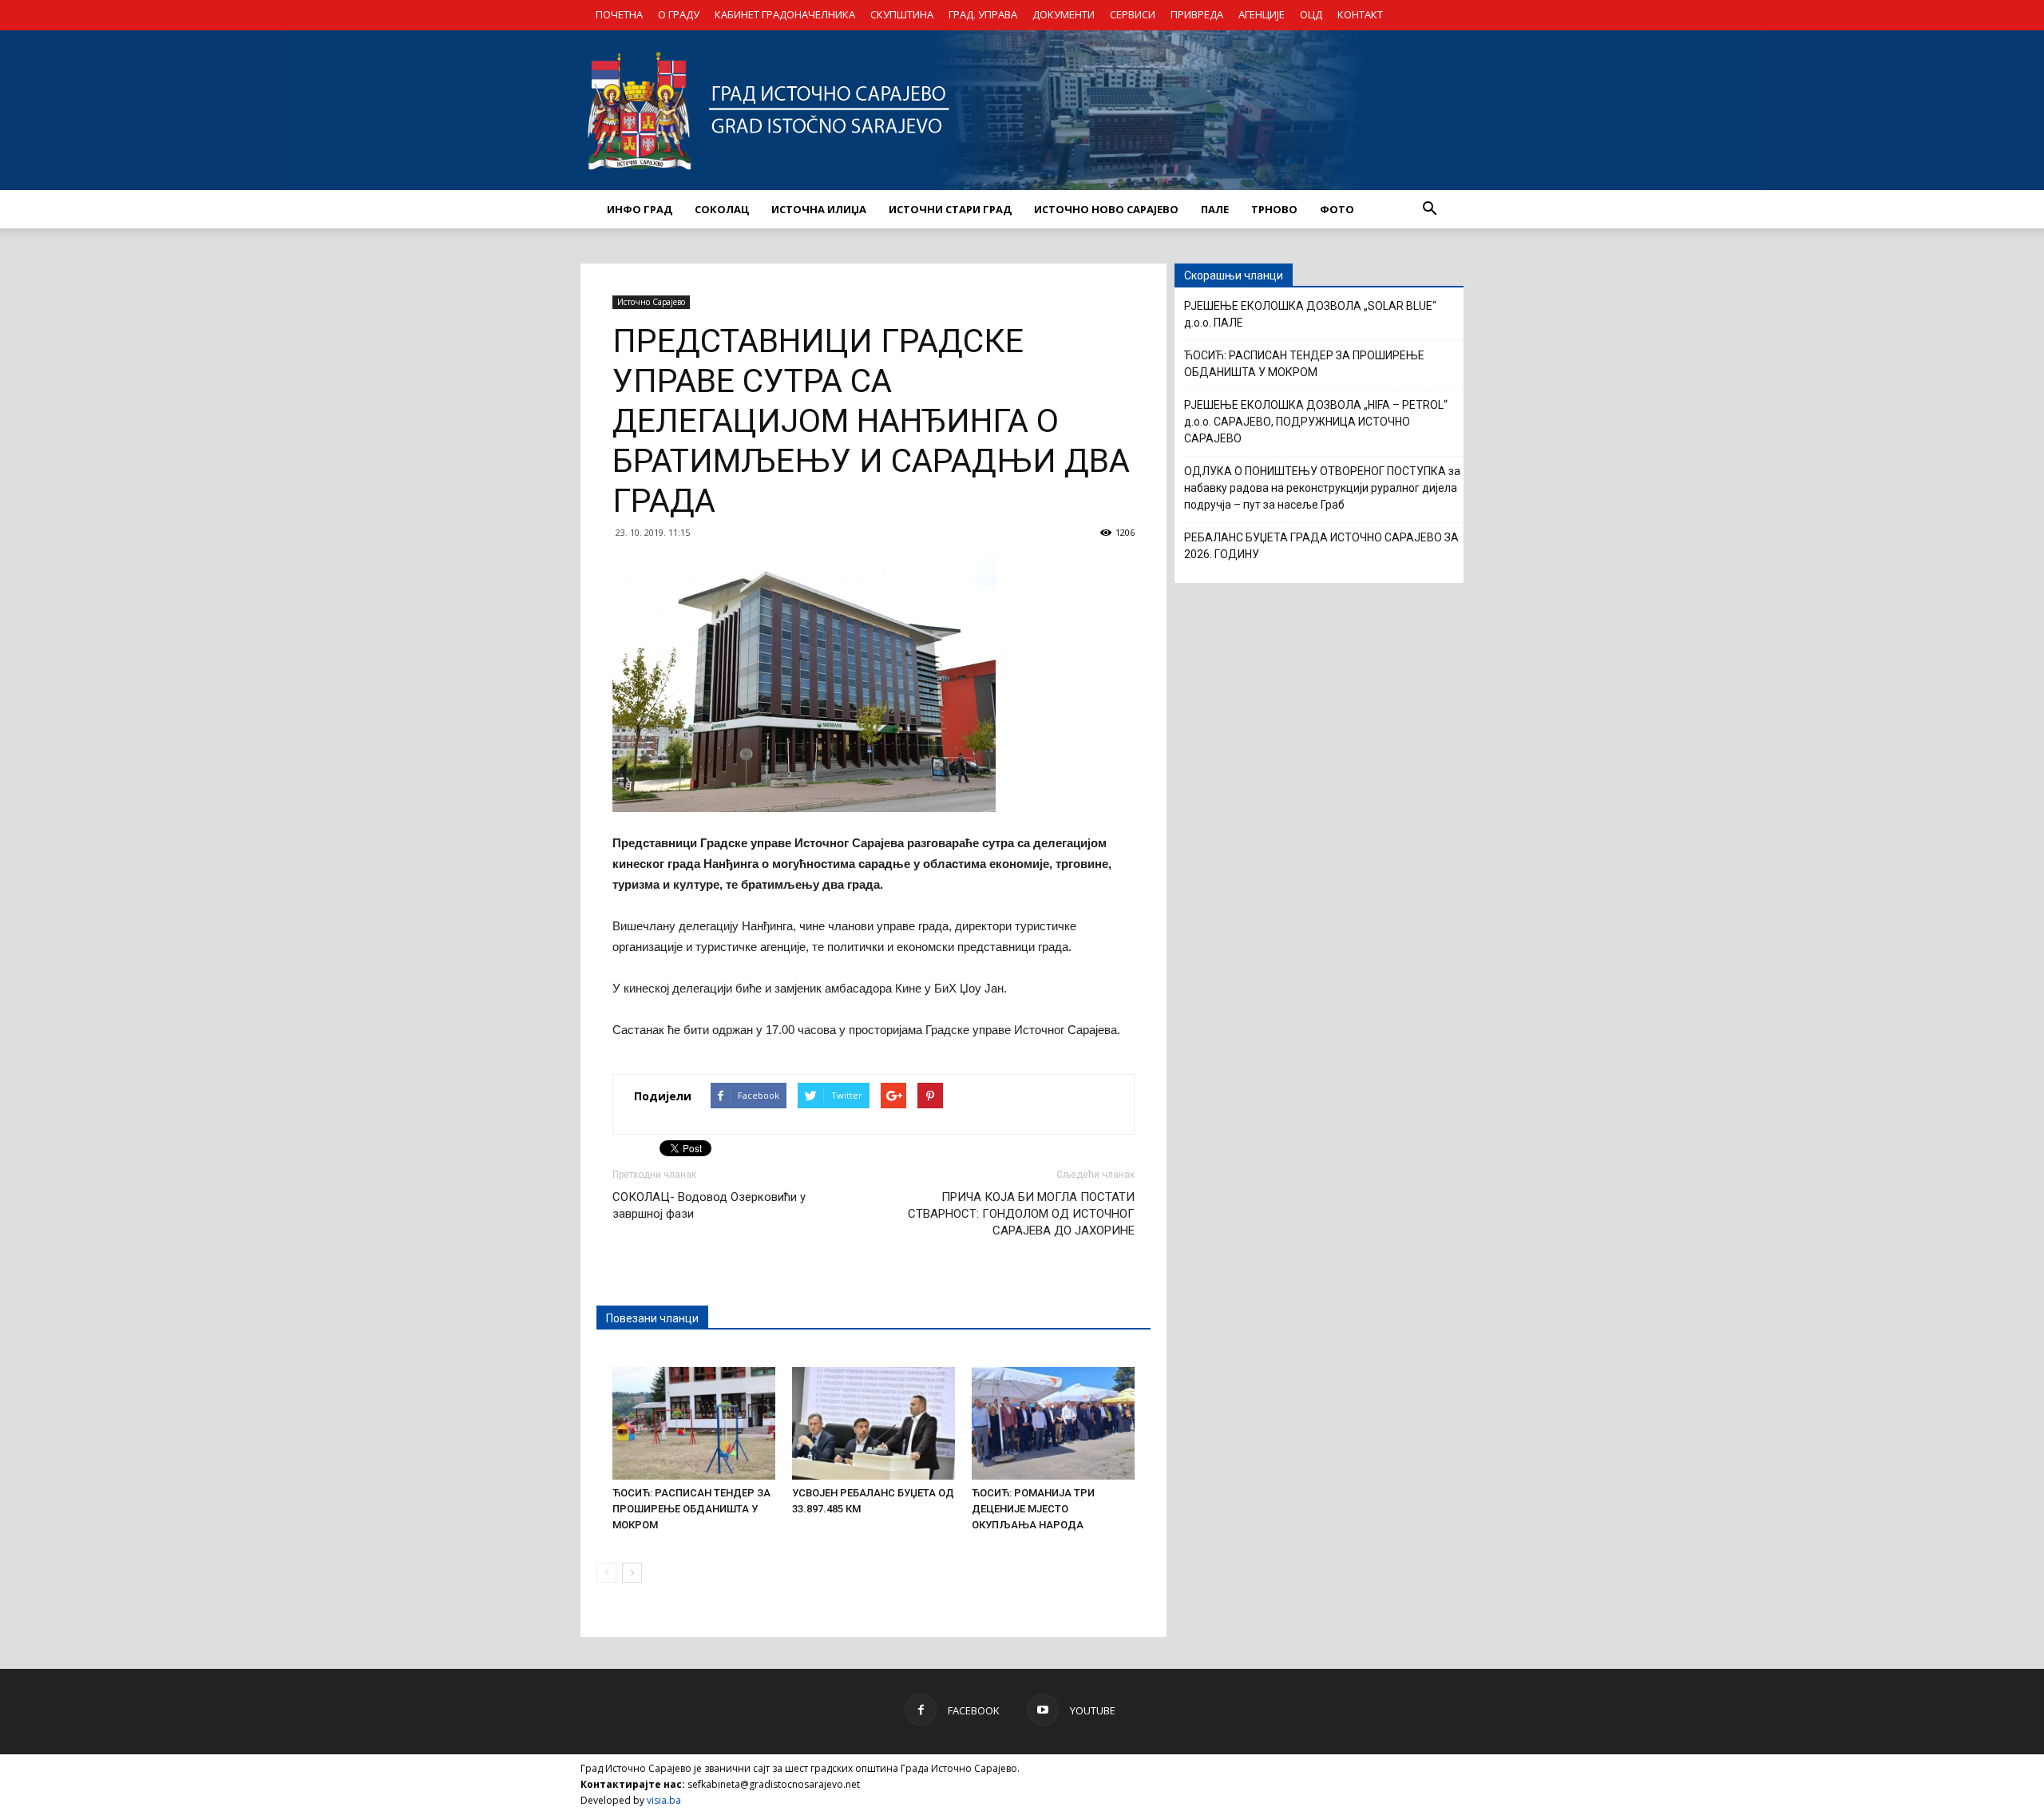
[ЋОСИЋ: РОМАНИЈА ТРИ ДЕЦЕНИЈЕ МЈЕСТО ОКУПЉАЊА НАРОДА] (1053, 1423)
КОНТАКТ (1360, 14)
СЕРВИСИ (1133, 14)
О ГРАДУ (679, 14)
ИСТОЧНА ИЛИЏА (819, 209)
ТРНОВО (1274, 209)
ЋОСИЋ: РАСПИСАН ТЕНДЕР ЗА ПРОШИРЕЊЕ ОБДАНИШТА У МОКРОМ (691, 1509)
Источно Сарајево (651, 302)
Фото (1337, 209)
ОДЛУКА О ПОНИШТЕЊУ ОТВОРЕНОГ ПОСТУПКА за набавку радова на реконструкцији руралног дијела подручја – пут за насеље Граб (1322, 488)
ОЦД (1311, 14)
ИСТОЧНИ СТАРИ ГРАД (950, 209)
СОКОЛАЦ (722, 209)
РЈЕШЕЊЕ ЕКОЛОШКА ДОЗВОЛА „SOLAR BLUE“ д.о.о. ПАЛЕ (1310, 314)
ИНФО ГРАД (640, 209)
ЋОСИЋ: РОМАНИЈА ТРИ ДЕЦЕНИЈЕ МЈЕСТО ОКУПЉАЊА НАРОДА (1033, 1509)
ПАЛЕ (1215, 209)
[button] (1429, 209)
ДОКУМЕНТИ (1064, 14)
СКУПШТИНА (902, 14)
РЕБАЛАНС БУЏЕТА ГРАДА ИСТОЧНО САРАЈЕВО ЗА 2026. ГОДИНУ (1321, 546)
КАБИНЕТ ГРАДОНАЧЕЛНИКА (785, 14)
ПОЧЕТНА (619, 14)
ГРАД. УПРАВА (983, 14)
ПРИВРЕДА (1197, 14)
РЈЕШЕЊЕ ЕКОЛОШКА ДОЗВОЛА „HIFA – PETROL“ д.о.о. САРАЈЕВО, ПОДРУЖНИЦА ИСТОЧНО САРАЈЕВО (1316, 422)
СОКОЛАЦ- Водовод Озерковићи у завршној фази (709, 1205)
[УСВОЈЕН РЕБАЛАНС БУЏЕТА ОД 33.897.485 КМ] (873, 1423)
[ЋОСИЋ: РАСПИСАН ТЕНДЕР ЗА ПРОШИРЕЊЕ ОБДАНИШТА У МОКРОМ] (694, 1423)
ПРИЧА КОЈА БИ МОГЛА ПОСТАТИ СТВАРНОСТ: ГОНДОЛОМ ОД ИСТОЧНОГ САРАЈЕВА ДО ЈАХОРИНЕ (1021, 1214)
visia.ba (664, 1800)
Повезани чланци (652, 1318)
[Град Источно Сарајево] (1022, 110)
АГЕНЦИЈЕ (1262, 14)
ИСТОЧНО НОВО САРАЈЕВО (1106, 209)
